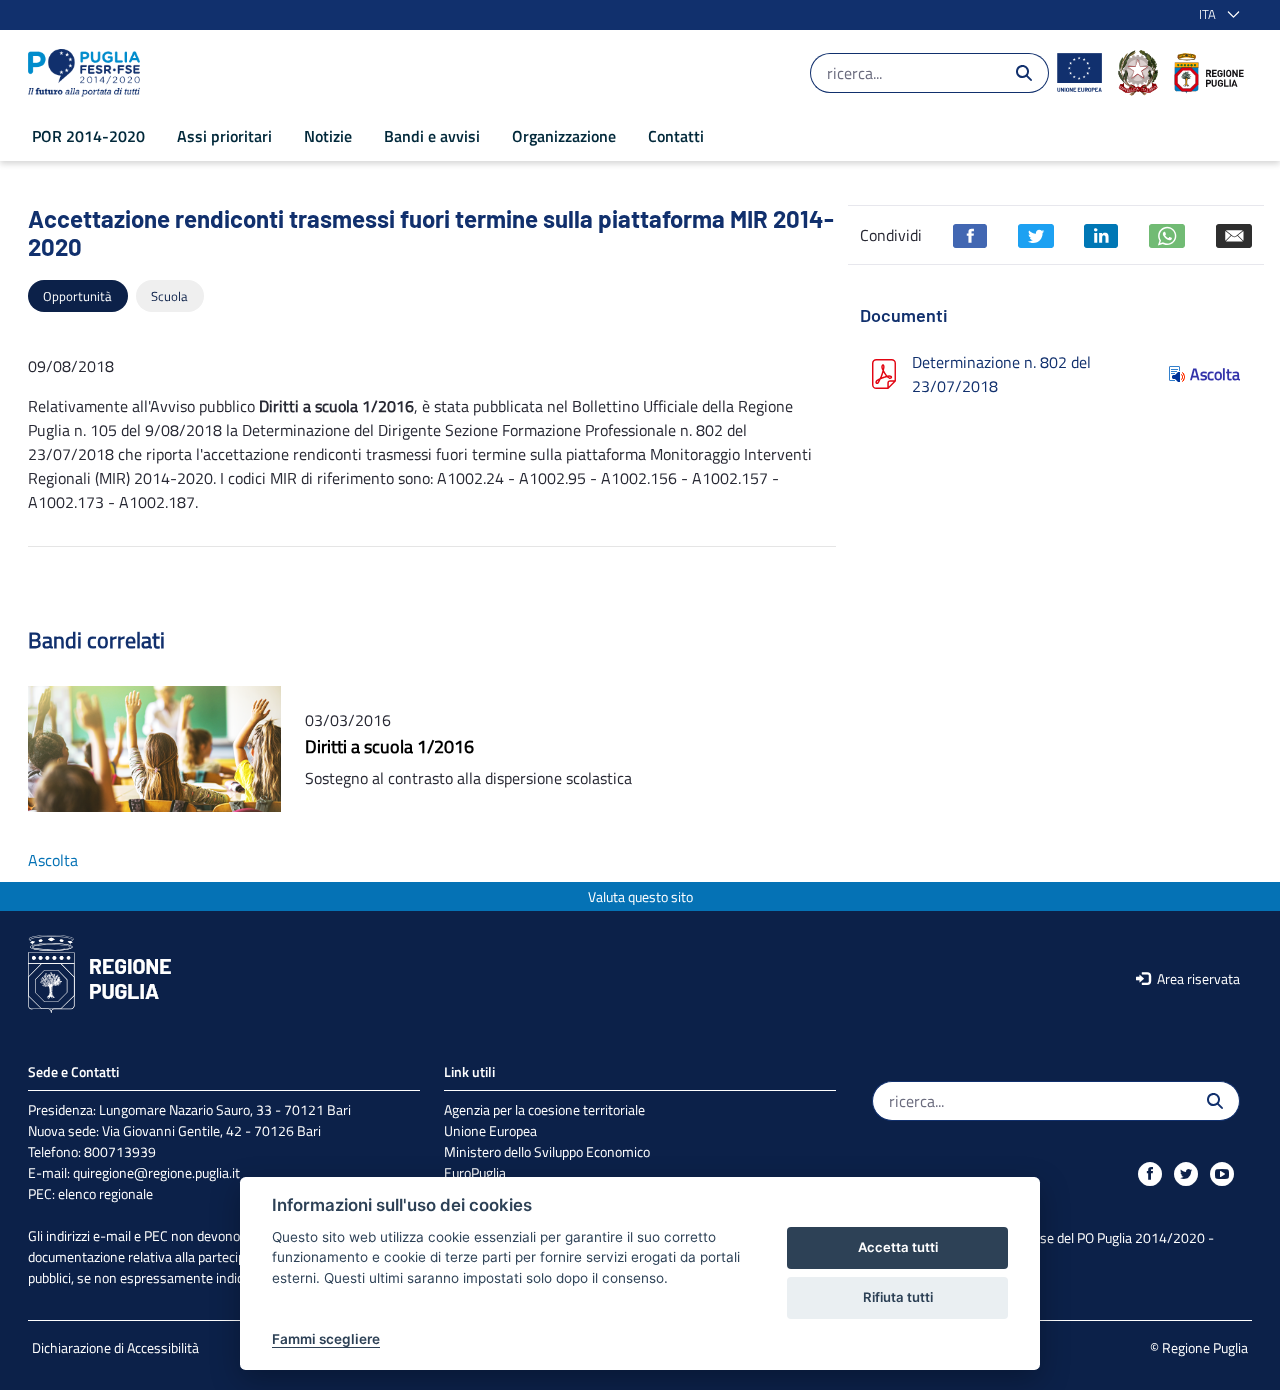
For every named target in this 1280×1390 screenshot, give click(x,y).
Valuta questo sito (640, 896)
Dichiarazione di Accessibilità (115, 1347)
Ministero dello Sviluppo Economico (547, 1151)
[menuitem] (88, 136)
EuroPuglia (475, 1172)
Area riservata (1197, 978)
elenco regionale (105, 1193)
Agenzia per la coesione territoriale (544, 1109)
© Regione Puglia (1199, 1347)
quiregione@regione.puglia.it (156, 1172)
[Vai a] (88, 73)
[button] (1215, 15)
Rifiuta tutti (898, 1297)
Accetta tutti (898, 1247)
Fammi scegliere (326, 1339)
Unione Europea (490, 1130)
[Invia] (1024, 73)
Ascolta (1215, 374)
